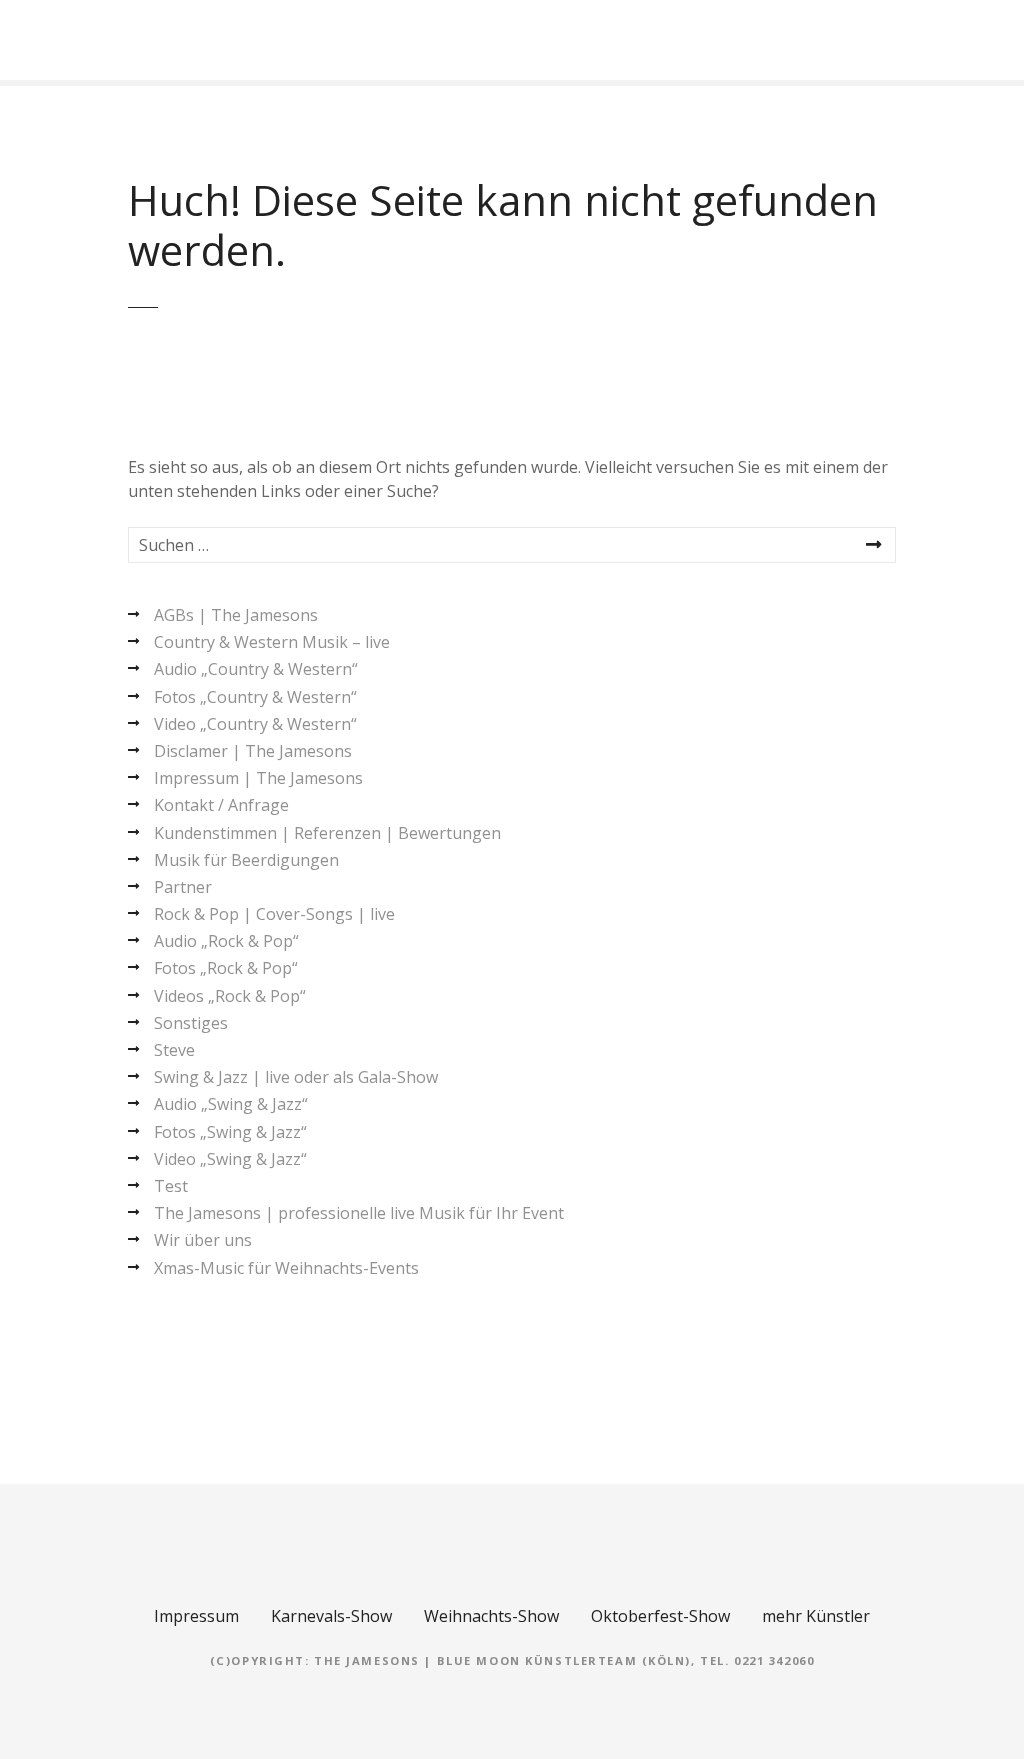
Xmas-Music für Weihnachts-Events (286, 1268)
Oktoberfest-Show (660, 1616)
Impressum (196, 1616)
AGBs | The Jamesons (236, 615)
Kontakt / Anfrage (221, 805)
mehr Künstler (816, 1616)
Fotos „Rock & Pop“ (226, 968)
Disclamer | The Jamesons (253, 751)
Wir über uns (203, 1240)
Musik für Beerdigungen (246, 860)
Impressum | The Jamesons (258, 778)
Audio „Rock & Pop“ (226, 941)
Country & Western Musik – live (272, 642)
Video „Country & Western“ (255, 724)
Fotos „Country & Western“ (255, 697)
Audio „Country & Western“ (256, 669)
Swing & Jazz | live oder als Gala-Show (296, 1077)
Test (171, 1186)
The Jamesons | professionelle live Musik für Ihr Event (359, 1213)
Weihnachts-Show (491, 1616)
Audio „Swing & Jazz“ (231, 1104)
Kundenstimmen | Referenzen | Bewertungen (327, 833)
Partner (183, 887)
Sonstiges (191, 1023)
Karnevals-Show (331, 1616)
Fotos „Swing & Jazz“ (230, 1132)
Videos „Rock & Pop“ (230, 996)
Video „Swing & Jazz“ (230, 1159)
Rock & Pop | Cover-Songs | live (274, 914)
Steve (174, 1050)
